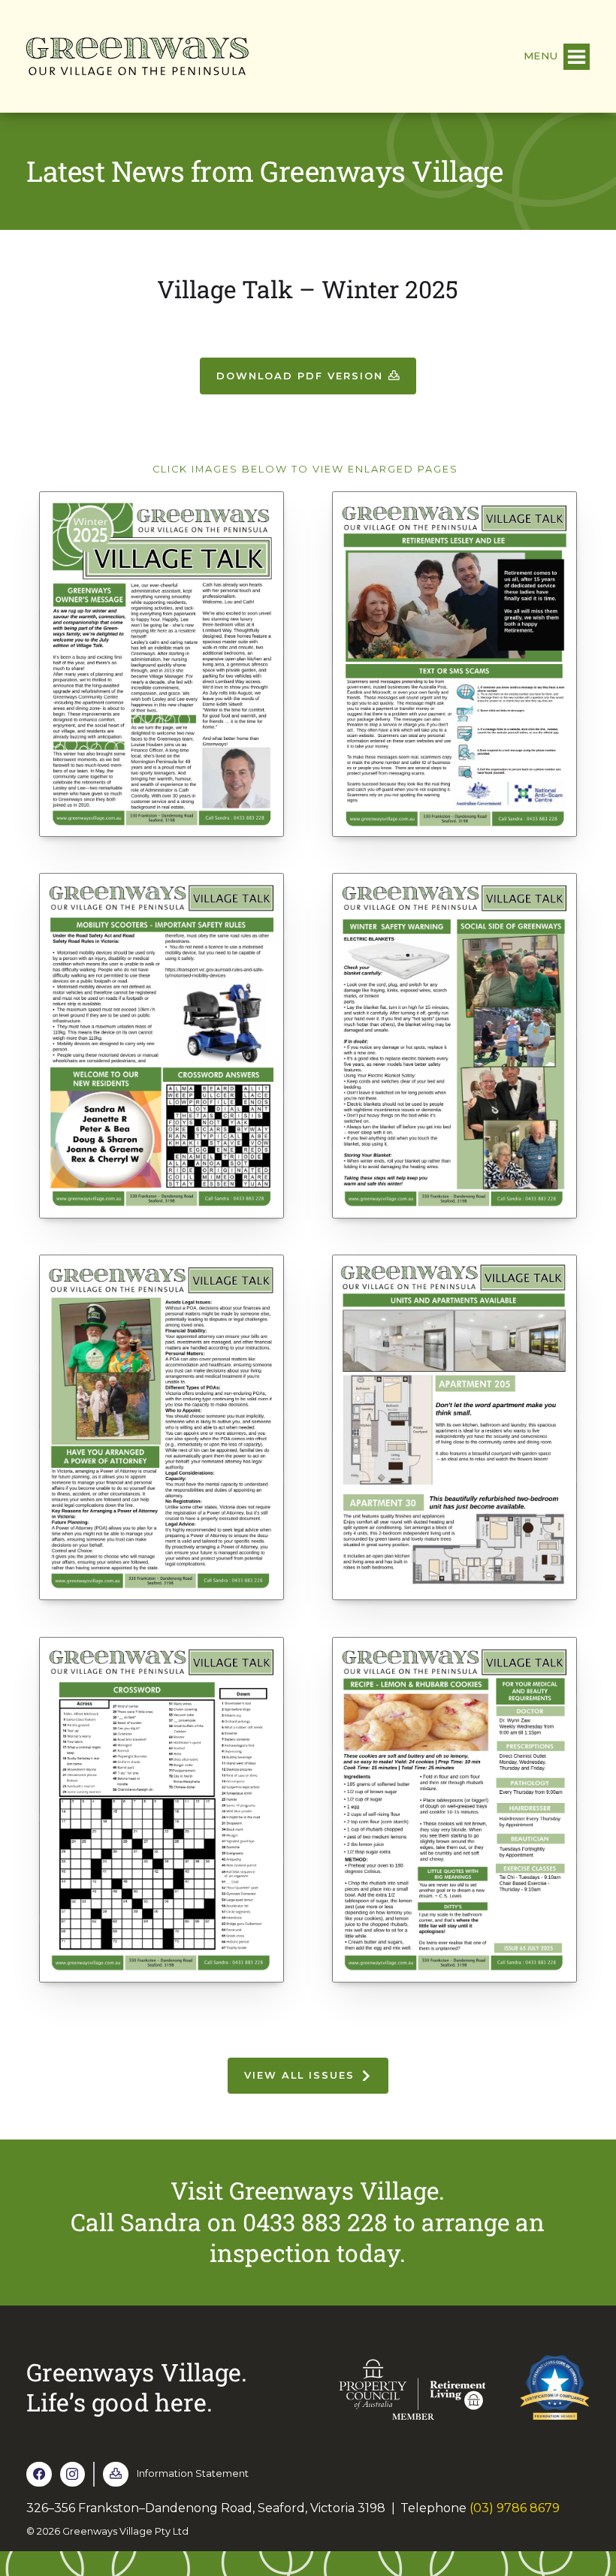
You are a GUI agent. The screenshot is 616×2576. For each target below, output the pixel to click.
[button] (557, 57)
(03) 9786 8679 (515, 2508)
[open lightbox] (162, 668)
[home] (137, 56)
